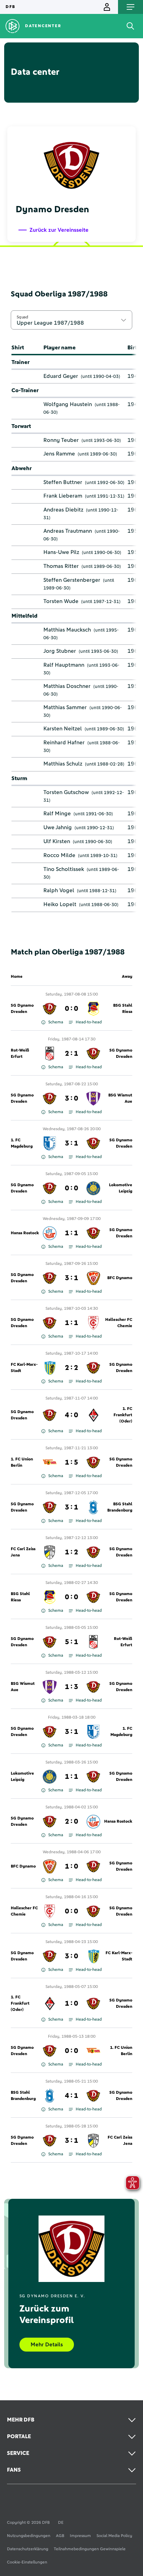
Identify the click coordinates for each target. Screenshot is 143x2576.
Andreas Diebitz (63, 510)
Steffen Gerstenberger (72, 580)
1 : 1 (71, 1233)
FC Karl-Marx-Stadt (24, 1368)
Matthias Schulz (63, 764)
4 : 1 (71, 2096)
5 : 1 (71, 1642)
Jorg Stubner (60, 651)
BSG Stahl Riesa (123, 1009)
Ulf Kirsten (57, 841)
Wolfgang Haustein (68, 404)
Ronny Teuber (61, 440)
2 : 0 (71, 1822)
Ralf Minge (57, 814)
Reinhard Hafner (64, 743)
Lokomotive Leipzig (121, 1188)
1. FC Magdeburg (22, 1143)
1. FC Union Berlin (22, 1463)
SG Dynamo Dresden (22, 1009)
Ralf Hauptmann (64, 665)
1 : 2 (71, 1552)
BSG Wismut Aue (120, 1099)
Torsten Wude (61, 601)
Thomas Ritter (61, 566)
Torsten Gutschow (66, 792)
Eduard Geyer (61, 376)
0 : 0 (71, 1009)
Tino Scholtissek (64, 869)
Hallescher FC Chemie (119, 1323)
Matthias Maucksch (67, 630)
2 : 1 (71, 1054)
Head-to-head (89, 1022)
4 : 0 (71, 1415)
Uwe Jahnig (58, 827)
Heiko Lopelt (60, 904)
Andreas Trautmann (68, 531)
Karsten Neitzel (63, 729)
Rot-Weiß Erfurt (20, 1054)
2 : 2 (71, 1368)
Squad (23, 317)
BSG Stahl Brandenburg (120, 1507)
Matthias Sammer (65, 707)
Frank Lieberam (63, 496)
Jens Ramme (59, 454)
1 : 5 (71, 1463)
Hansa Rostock (25, 1233)
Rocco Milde (59, 855)
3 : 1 (71, 1143)
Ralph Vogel (59, 890)
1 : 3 (71, 1687)
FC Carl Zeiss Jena (23, 1552)
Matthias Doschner (67, 686)
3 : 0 (71, 1099)
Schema (56, 1022)
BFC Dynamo (120, 1278)
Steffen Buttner (63, 482)
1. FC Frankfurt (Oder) (123, 1415)
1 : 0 (71, 1866)
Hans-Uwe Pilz (61, 552)
